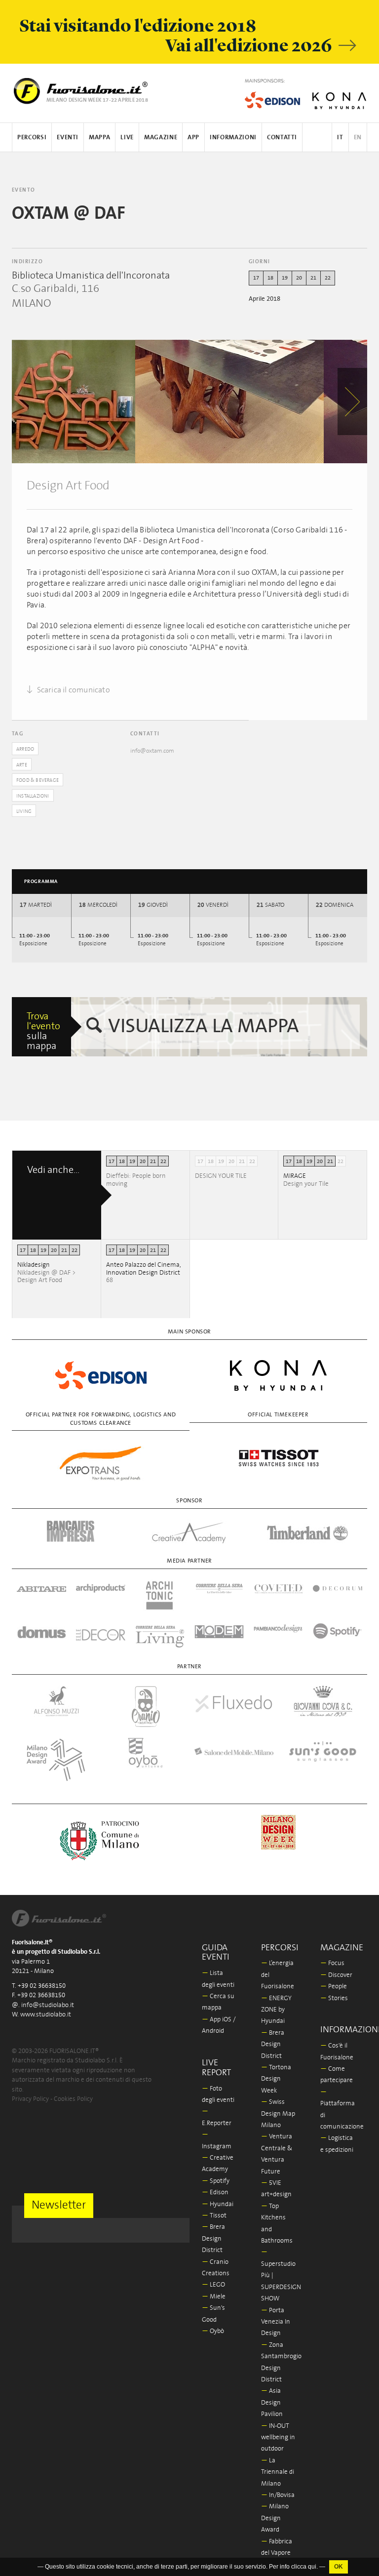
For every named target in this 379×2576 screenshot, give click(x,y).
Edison (215, 2193)
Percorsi (32, 138)
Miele (214, 2297)
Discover (336, 1975)
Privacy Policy (30, 2099)
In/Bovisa (278, 2495)
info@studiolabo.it (48, 2005)
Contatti (282, 138)
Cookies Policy (73, 2099)
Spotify (216, 2181)
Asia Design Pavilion (272, 2403)
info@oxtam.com (152, 751)
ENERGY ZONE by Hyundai (276, 2010)
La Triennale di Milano (278, 2472)
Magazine (161, 138)
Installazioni (33, 796)
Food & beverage (38, 780)
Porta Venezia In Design (276, 2322)
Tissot (214, 2216)
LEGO (213, 2285)
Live (127, 138)
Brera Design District (213, 2239)
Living (24, 811)
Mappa (99, 138)
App (193, 138)
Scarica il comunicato (72, 690)
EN (358, 138)
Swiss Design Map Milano (278, 2114)
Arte (22, 765)
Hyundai (218, 2204)
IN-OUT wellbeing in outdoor (278, 2438)
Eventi (68, 138)
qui (312, 2567)
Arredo (25, 749)
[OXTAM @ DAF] (74, 402)
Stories (334, 1998)
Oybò (213, 2331)
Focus (332, 1963)
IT (340, 138)
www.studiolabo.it (46, 2015)
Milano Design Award (275, 2518)
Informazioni (233, 138)
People (334, 1987)
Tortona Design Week (276, 2079)
